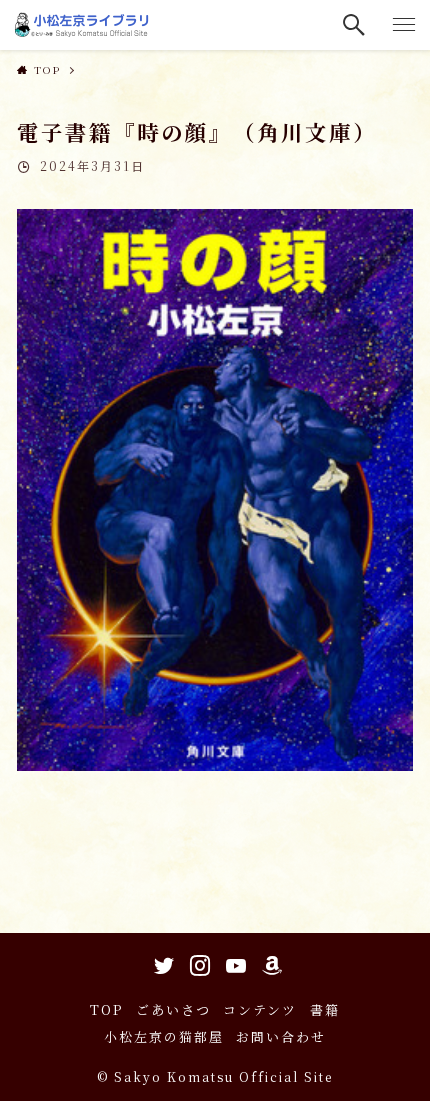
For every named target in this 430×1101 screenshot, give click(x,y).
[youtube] (233, 962)
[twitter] (161, 962)
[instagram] (197, 962)
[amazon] (269, 962)
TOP (106, 1009)
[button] (355, 25)
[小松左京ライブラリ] (84, 25)
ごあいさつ (173, 1009)
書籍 (325, 1009)
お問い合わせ (281, 1036)
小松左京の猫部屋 (164, 1036)
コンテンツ (260, 1009)
